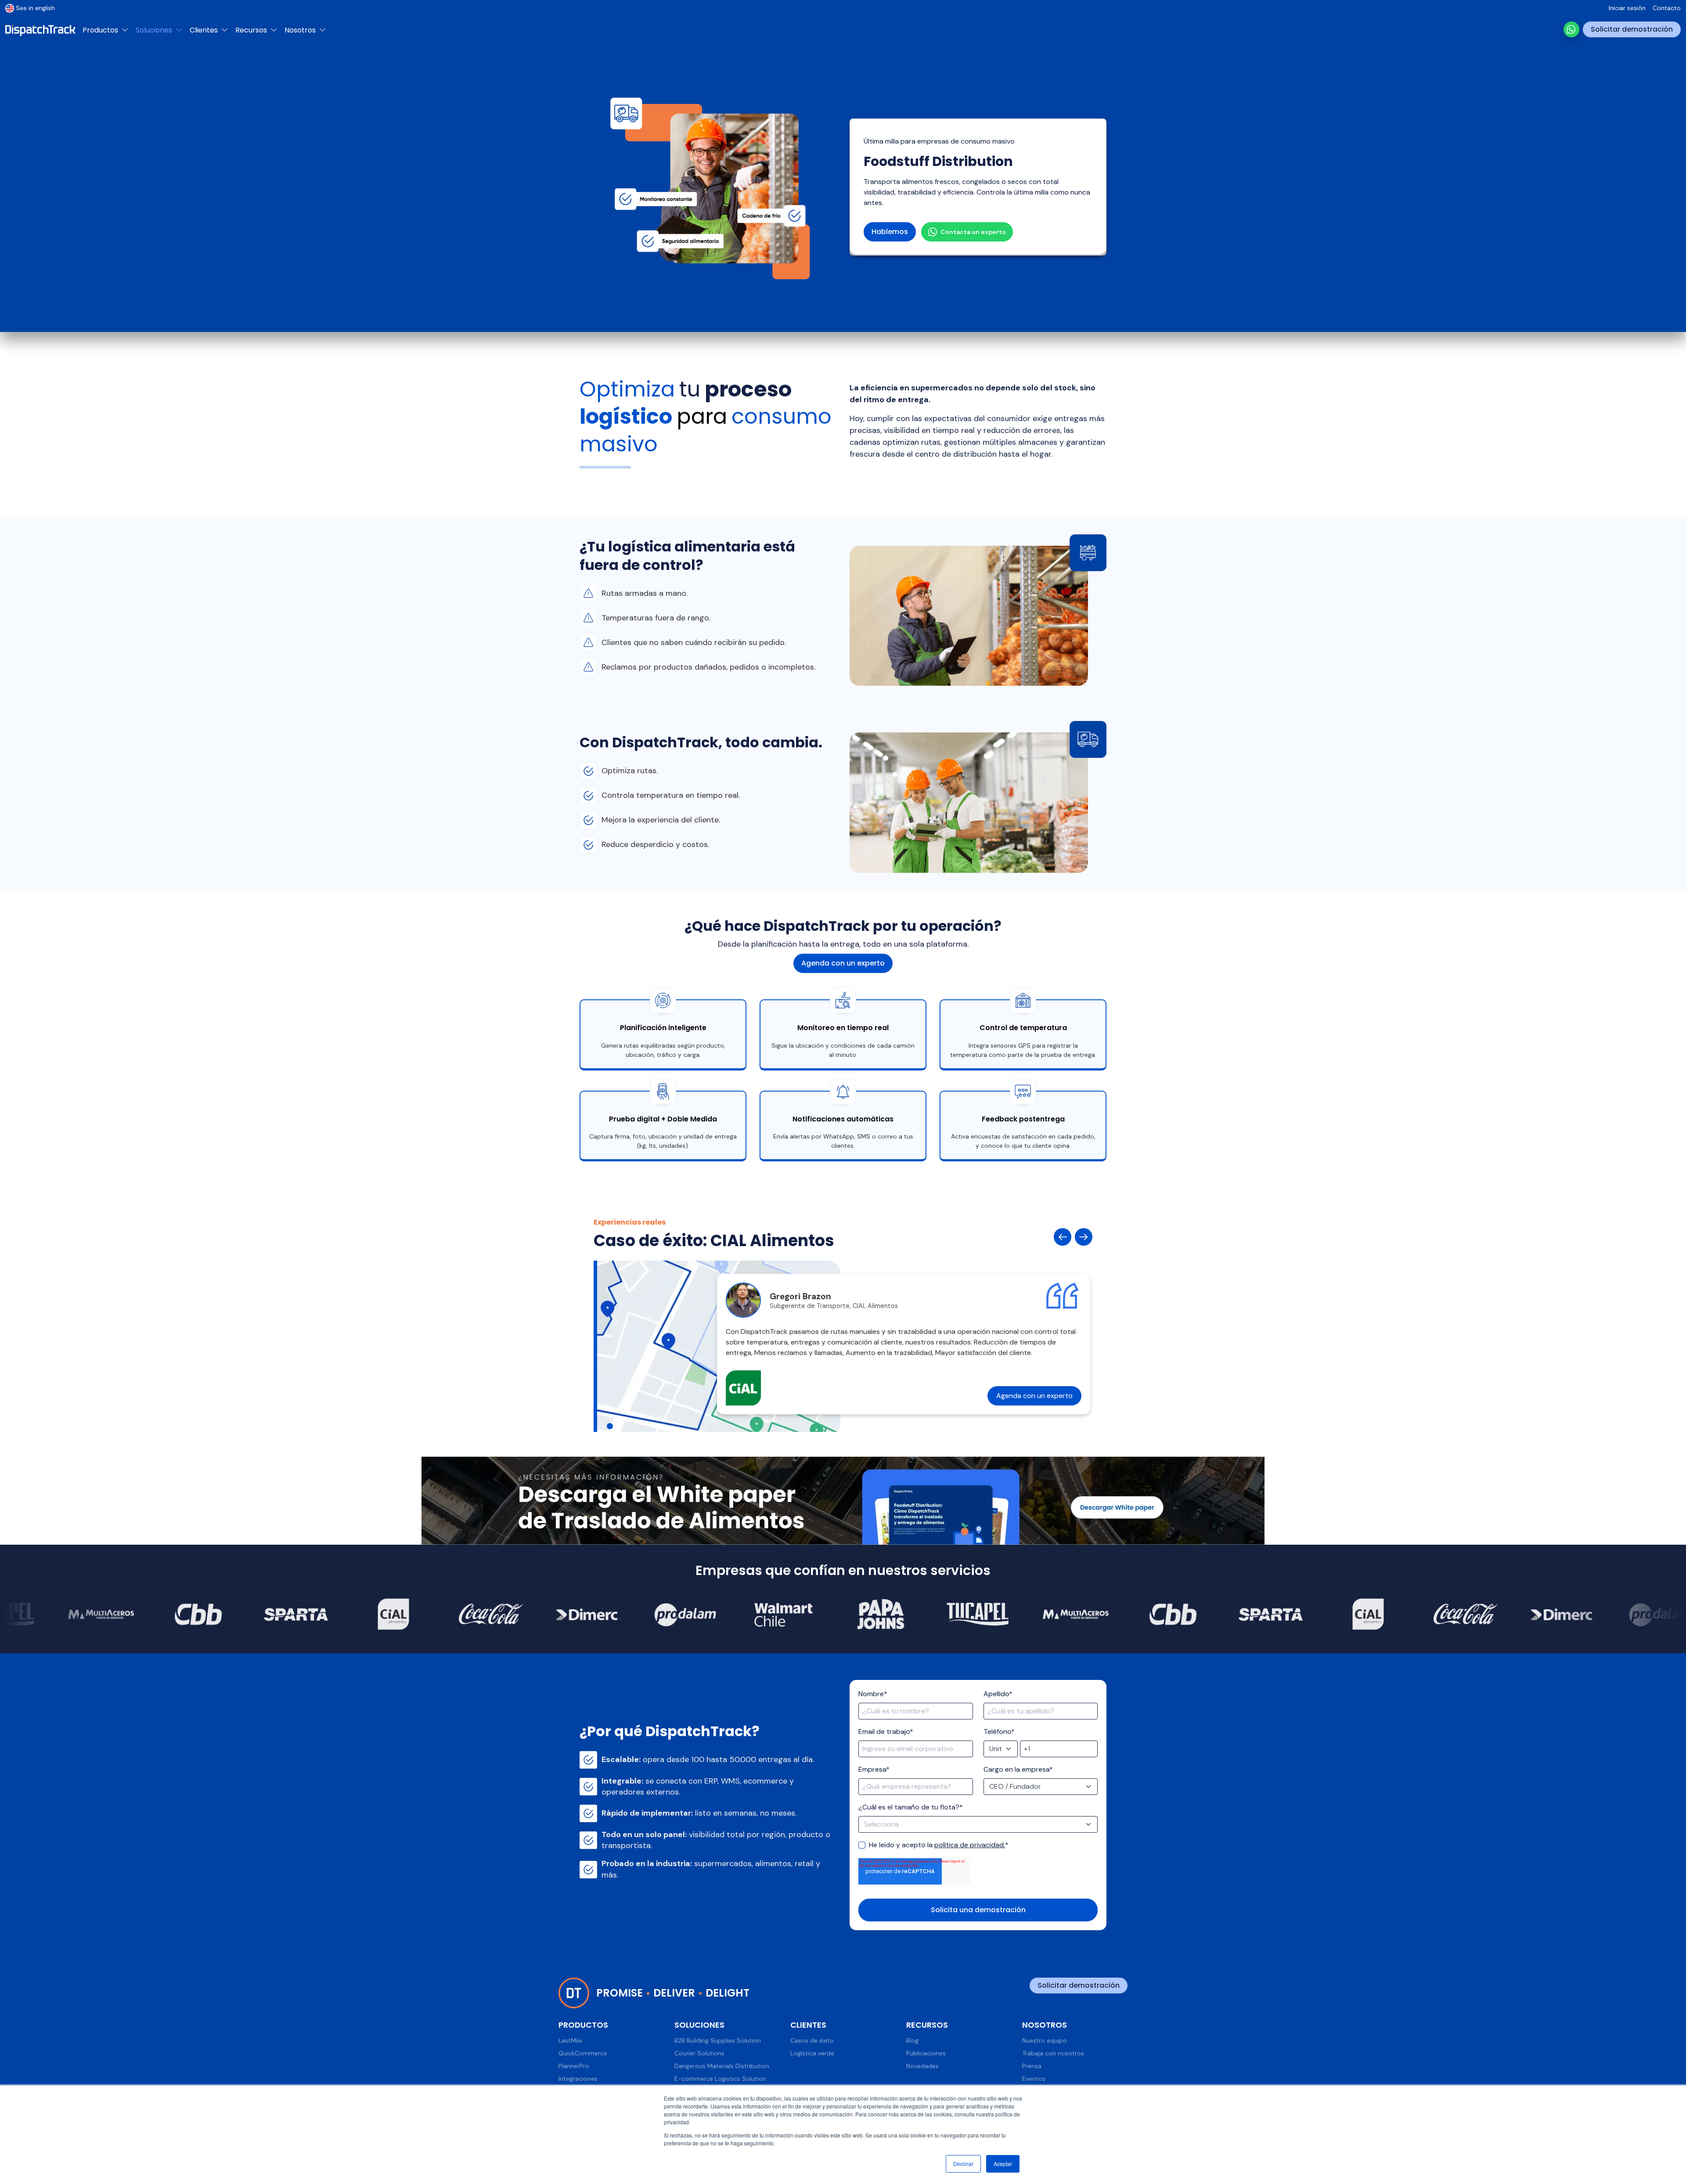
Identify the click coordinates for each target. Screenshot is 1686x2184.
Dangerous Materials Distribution (722, 2066)
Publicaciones (926, 2053)
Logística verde (812, 2053)
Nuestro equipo (1045, 2040)
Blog (912, 2040)
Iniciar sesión (1627, 8)
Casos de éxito (812, 2040)
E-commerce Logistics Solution (720, 2079)
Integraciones (578, 2079)
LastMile (570, 2040)
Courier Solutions (699, 2053)
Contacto (1667, 8)
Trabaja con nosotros (1053, 2053)
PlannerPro (574, 2066)
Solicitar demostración (1632, 29)
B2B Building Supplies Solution (718, 2040)
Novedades (922, 2066)
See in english (35, 8)
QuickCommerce (583, 2053)
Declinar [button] (963, 2164)
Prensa (1032, 2066)
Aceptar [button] (1003, 2164)
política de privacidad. (970, 1845)
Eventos (1034, 2079)
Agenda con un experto (843, 963)
